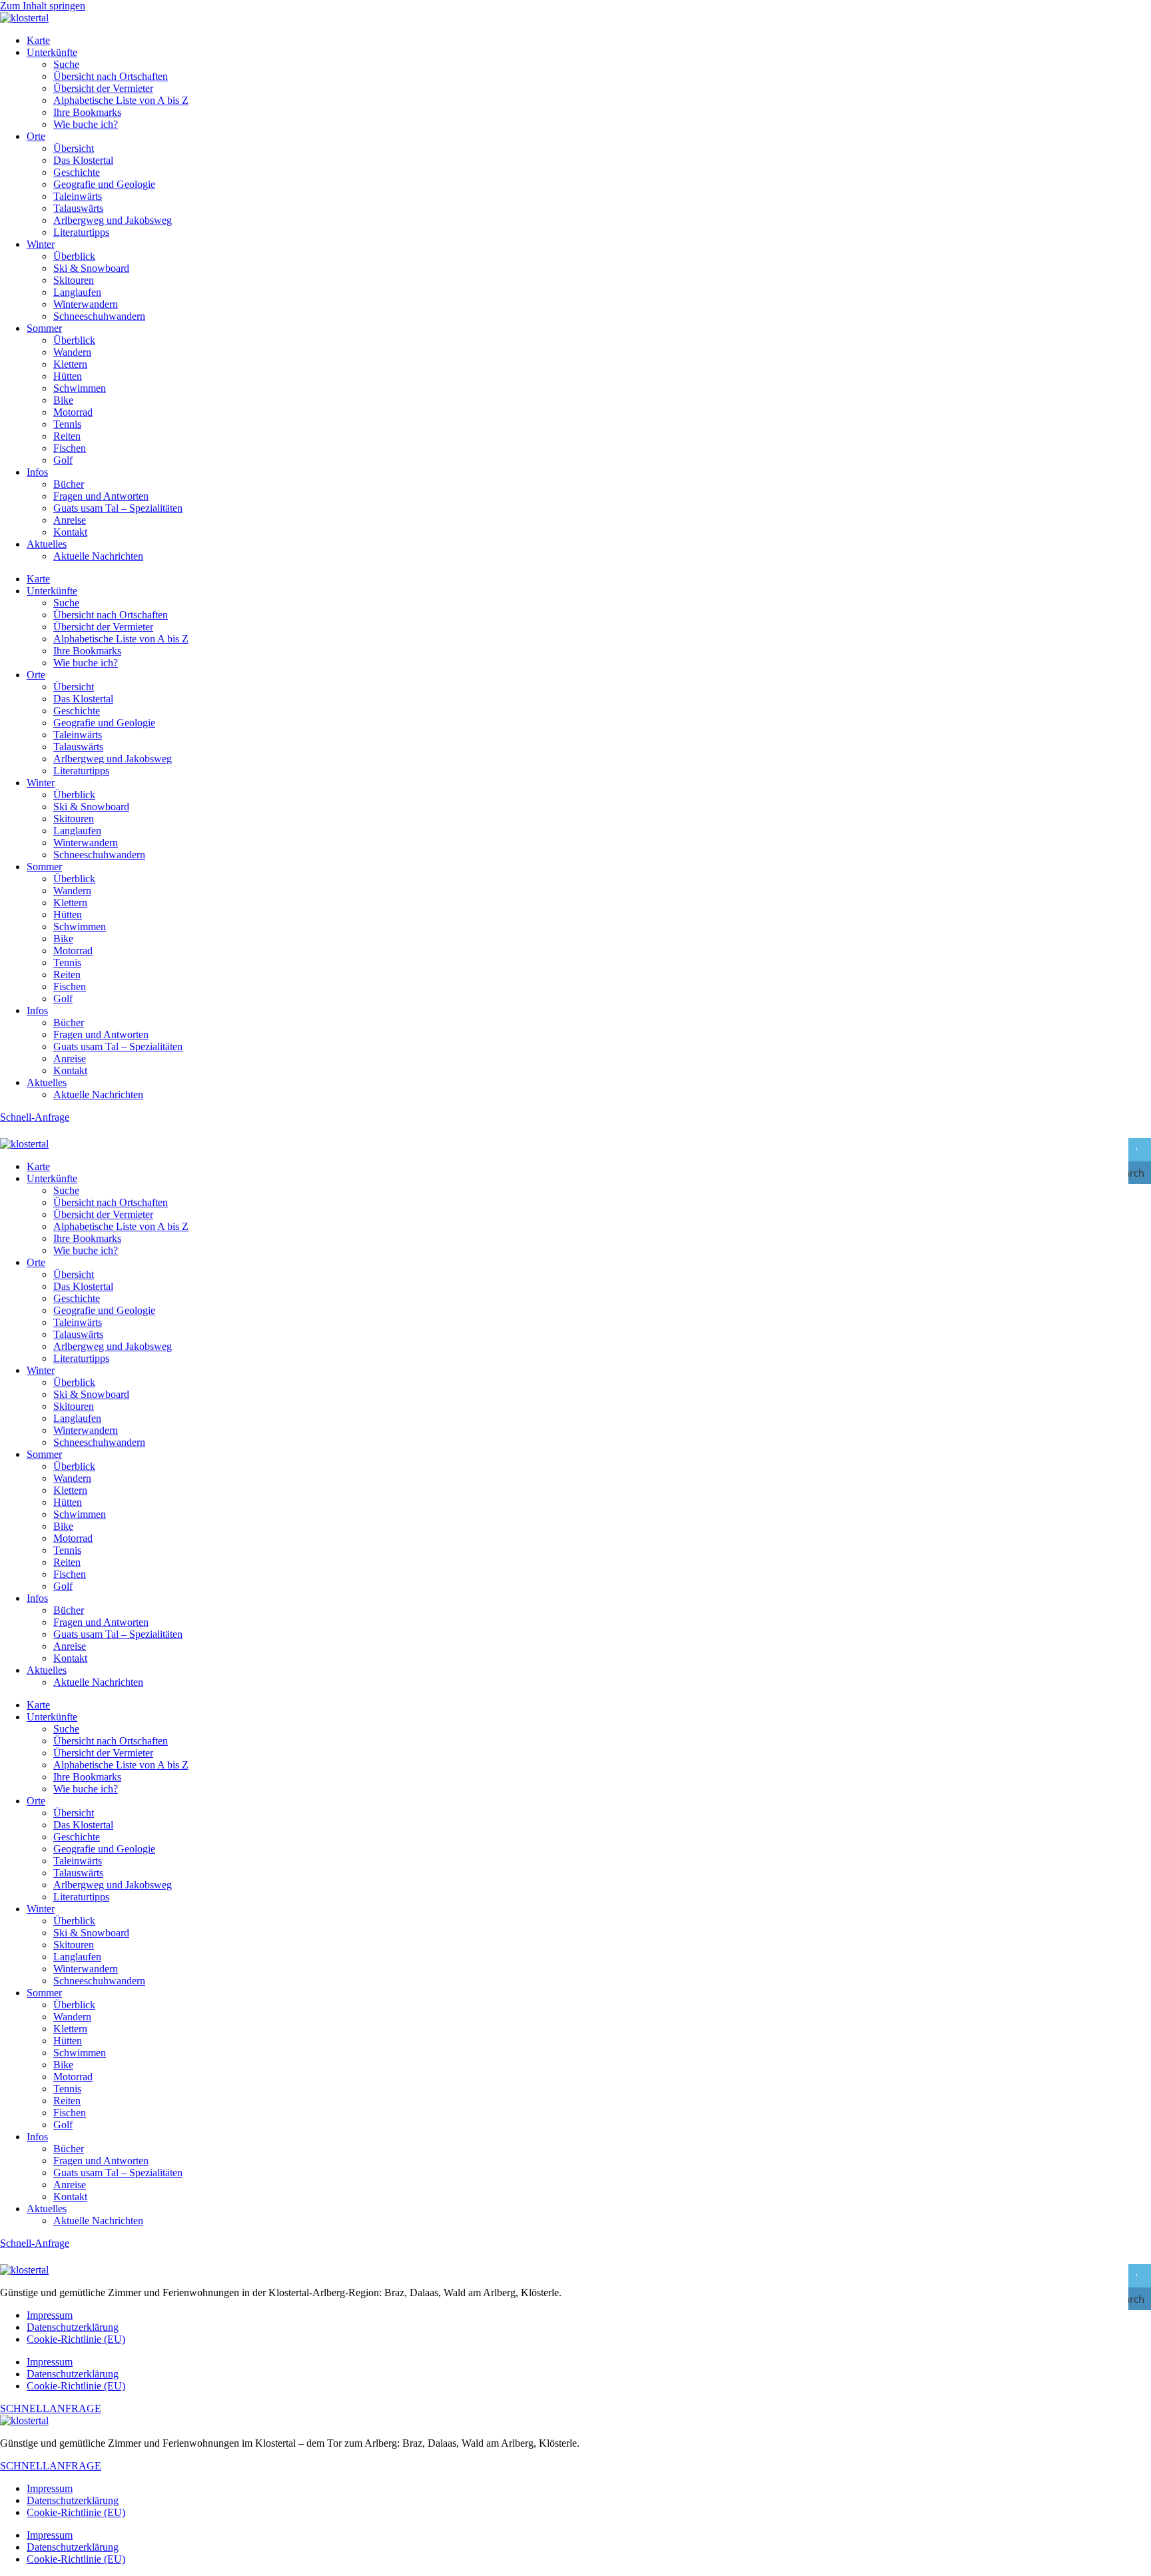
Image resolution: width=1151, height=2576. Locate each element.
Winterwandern (86, 304)
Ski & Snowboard (91, 268)
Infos (37, 472)
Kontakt (70, 532)
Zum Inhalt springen (43, 6)
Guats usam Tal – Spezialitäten (118, 508)
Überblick (74, 256)
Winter (41, 244)
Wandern (72, 352)
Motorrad (73, 412)
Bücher (69, 484)
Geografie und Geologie (104, 184)
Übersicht (74, 148)
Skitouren (74, 280)
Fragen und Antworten (101, 496)
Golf (63, 460)
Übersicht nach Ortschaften (111, 76)
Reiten (67, 436)
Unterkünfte (52, 52)
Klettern (70, 364)
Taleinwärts (78, 196)
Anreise (70, 520)
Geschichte (77, 172)
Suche (66, 64)
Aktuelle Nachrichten (98, 556)
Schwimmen (80, 388)
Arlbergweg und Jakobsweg (113, 220)
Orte (36, 136)
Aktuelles (47, 544)
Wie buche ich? (86, 124)
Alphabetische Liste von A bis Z (121, 100)
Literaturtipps (81, 232)
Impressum (50, 2315)
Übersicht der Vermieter (103, 88)
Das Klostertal (83, 160)
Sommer (44, 328)
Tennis (67, 424)
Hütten (68, 376)
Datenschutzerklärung (73, 2327)
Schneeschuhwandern (99, 316)
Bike (63, 400)
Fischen (70, 448)
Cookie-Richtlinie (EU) (76, 2339)
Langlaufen (77, 292)
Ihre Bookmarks (87, 112)
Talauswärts (78, 208)
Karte (38, 40)
